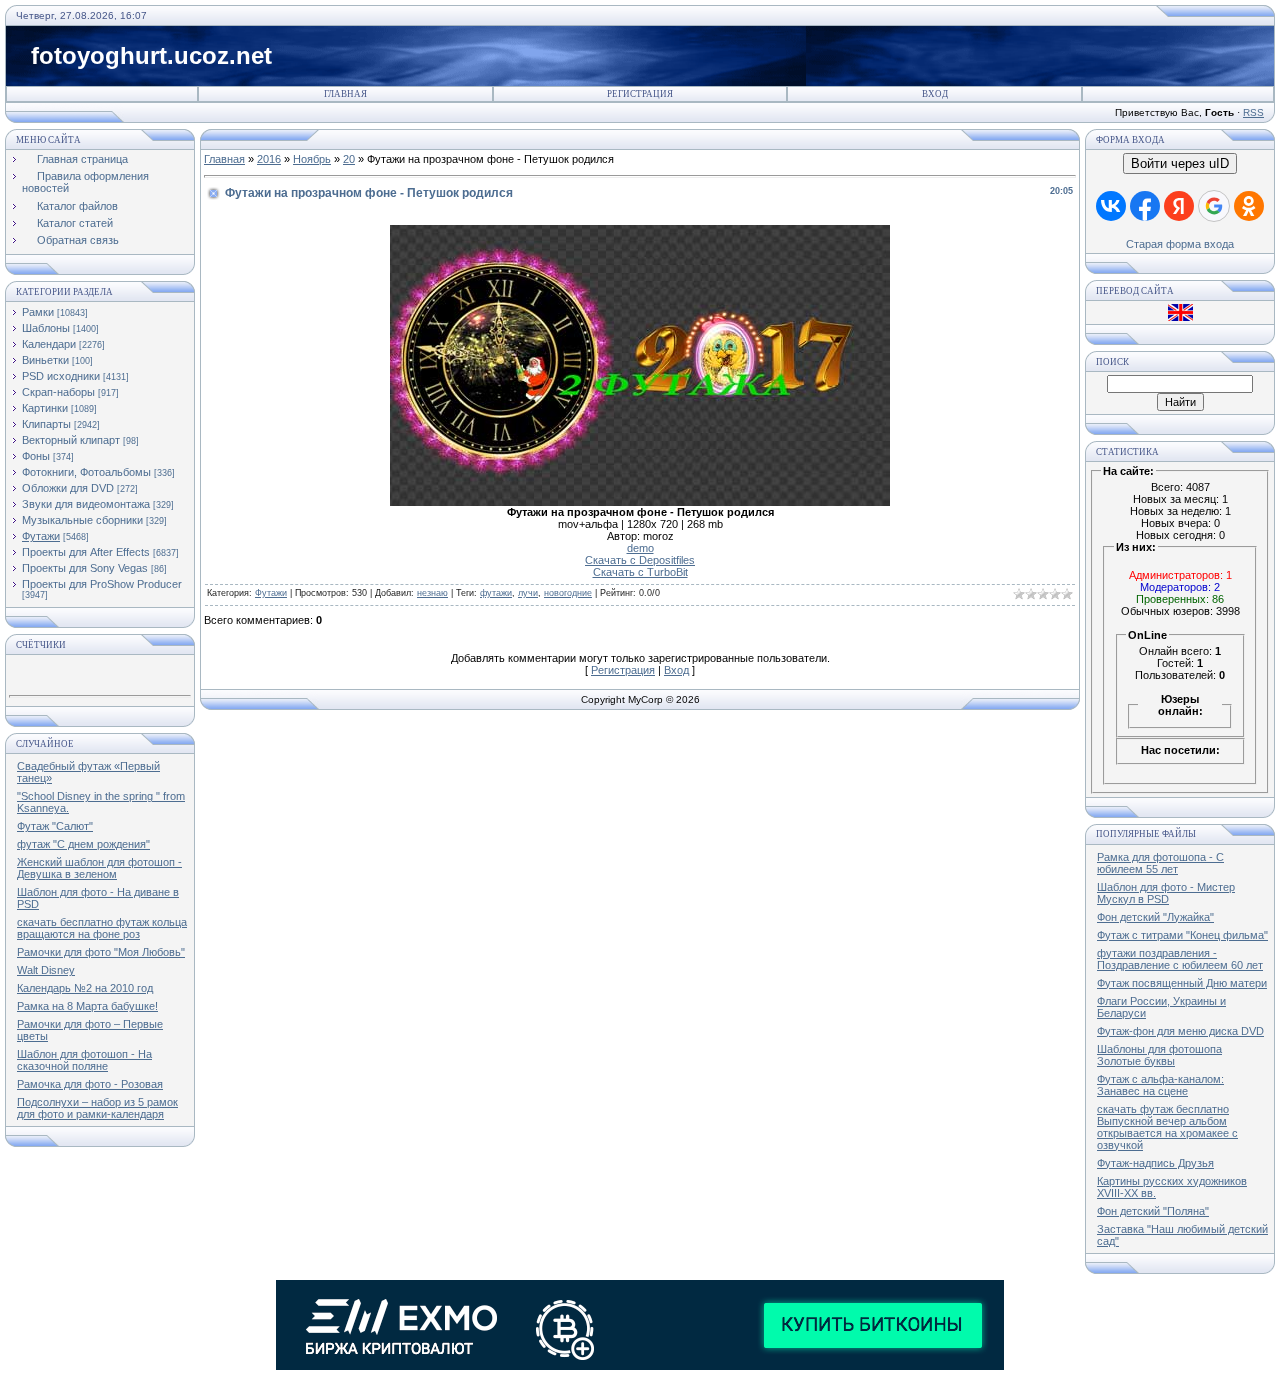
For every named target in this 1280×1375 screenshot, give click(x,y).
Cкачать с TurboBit (640, 572)
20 (349, 159)
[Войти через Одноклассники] (1249, 206)
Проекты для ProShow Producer (102, 584)
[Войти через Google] (1214, 206)
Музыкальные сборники (82, 520)
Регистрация (640, 94)
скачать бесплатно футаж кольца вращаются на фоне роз (102, 928)
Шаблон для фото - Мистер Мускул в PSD (1166, 893)
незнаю (432, 593)
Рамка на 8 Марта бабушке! (87, 1006)
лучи (528, 593)
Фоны (36, 456)
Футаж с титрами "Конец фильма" (1182, 935)
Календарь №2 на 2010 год (85, 988)
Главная (345, 94)
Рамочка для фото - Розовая (90, 1084)
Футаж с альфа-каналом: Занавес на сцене (1160, 1085)
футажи (496, 593)
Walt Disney (46, 970)
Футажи (41, 536)
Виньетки (45, 360)
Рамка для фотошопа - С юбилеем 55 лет (1160, 863)
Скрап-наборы (58, 392)
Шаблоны (46, 328)
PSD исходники (61, 376)
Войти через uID (1180, 163)
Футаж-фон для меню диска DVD (1180, 1031)
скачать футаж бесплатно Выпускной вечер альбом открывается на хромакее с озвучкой (1167, 1127)
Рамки (38, 312)
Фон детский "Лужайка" (1155, 917)
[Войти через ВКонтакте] (1111, 206)
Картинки (45, 408)
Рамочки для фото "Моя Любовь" (101, 952)
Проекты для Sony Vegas (85, 568)
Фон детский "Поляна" (1153, 1211)
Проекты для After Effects (86, 552)
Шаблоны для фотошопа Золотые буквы (1159, 1055)
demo (640, 548)
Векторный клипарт (71, 440)
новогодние (568, 593)
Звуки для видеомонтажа (86, 504)
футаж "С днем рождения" (83, 844)
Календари (49, 344)
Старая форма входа (1180, 244)
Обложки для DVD (68, 488)
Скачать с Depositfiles (640, 560)
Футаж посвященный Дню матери (1182, 983)
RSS (1253, 112)
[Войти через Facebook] (1145, 206)
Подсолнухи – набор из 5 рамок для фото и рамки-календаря (97, 1108)
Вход (935, 94)
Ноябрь (312, 159)
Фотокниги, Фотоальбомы (86, 472)
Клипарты (46, 424)
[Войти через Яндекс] (1179, 206)
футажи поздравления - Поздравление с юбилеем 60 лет (1180, 959)
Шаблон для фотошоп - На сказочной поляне (84, 1060)
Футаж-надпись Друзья (1155, 1163)
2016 (269, 159)
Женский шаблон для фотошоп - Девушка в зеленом (99, 868)
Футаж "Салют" (55, 826)
